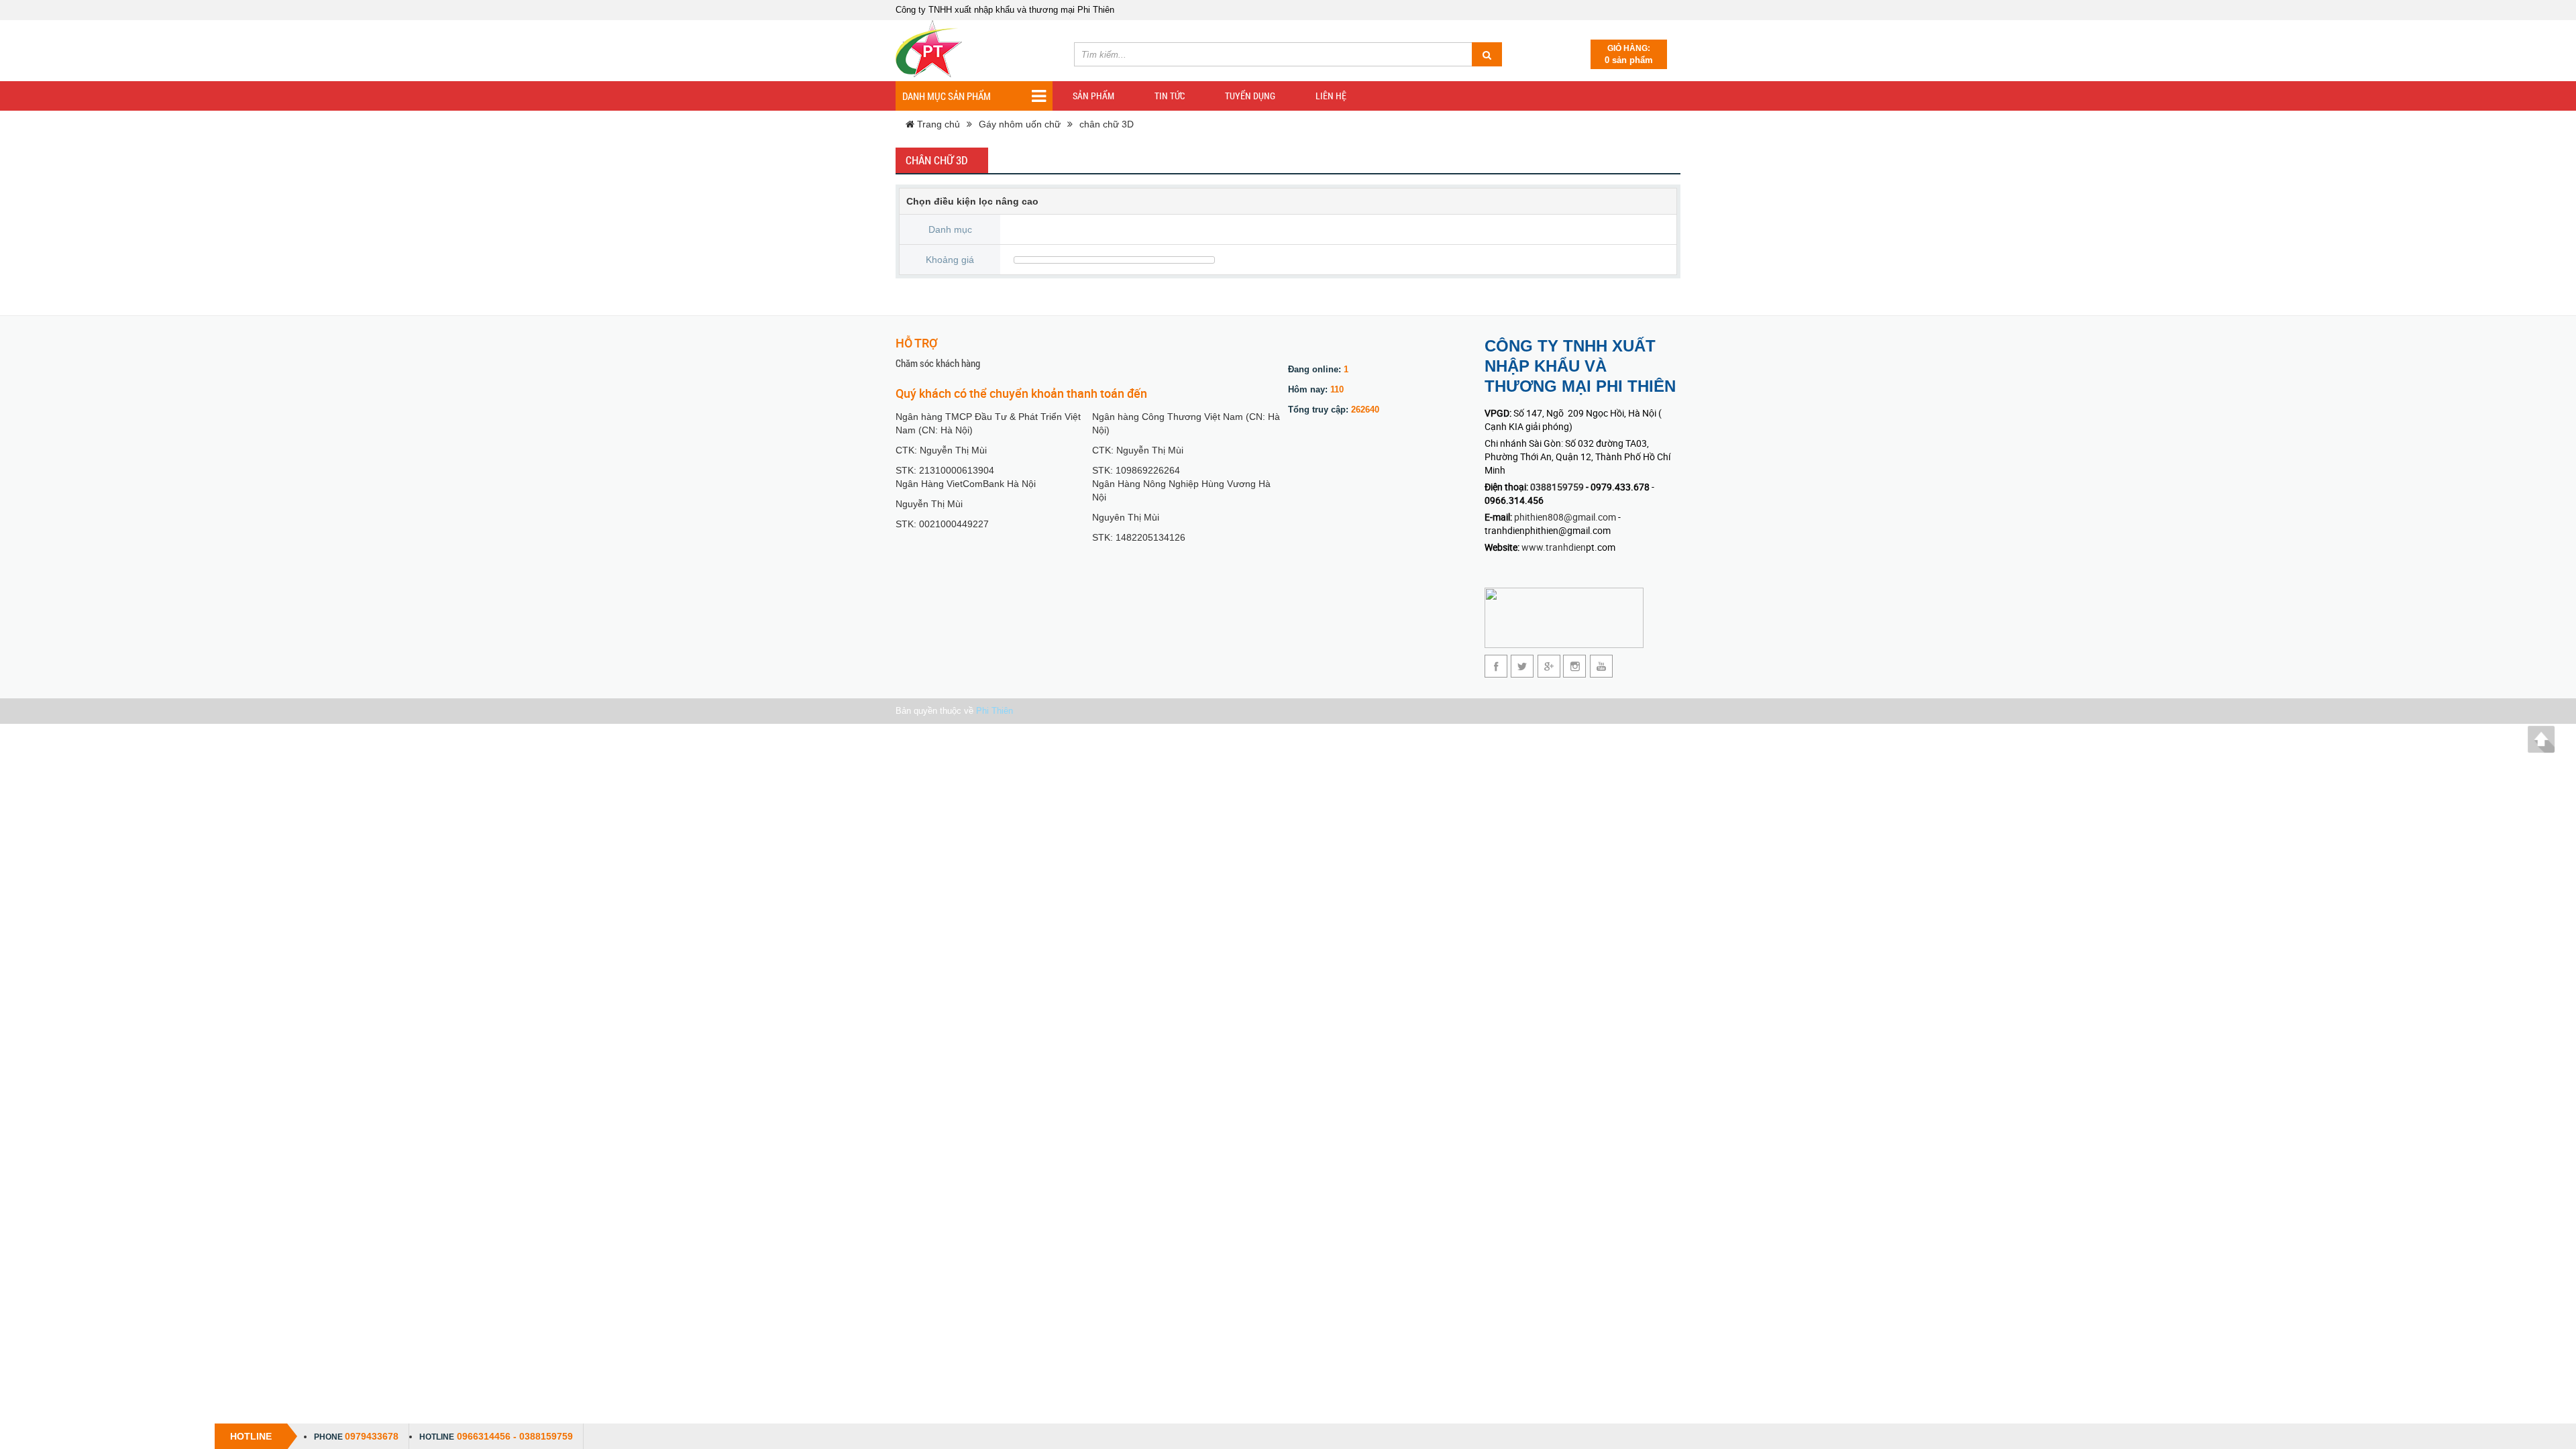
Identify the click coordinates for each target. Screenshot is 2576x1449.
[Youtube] (1601, 666)
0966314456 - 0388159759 (515, 1436)
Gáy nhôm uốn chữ (1020, 124)
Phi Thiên (995, 711)
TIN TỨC (1170, 96)
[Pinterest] (1575, 666)
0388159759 (1558, 487)
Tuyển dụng (1250, 96)
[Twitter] (1522, 666)
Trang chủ (937, 124)
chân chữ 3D (1107, 124)
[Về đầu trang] (2541, 739)
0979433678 (372, 1436)
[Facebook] (1496, 666)
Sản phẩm (1093, 96)
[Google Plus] (1549, 666)
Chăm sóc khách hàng (938, 363)
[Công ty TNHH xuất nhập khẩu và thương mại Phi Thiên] (929, 49)
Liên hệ (1331, 96)
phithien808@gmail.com (1565, 517)
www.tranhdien (1554, 547)
